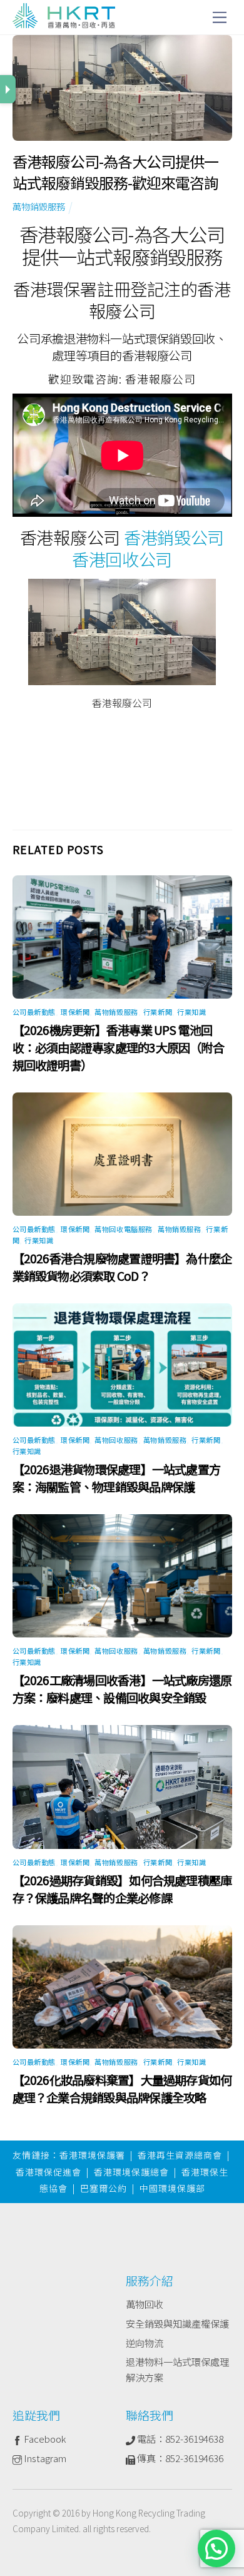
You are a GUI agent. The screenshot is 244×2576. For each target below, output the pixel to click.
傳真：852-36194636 (179, 2458)
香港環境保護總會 (131, 2172)
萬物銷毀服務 (39, 206)
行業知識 (191, 1012)
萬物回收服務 (116, 1440)
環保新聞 (75, 1012)
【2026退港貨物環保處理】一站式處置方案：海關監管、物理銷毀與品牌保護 (117, 1478)
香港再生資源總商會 (180, 2155)
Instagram (44, 2458)
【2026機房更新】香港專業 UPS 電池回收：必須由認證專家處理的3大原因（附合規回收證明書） (118, 1047)
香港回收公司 (122, 559)
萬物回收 (145, 2304)
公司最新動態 (34, 1012)
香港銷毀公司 (174, 537)
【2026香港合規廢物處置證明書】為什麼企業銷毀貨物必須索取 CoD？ (122, 1267)
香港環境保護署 (92, 2155)
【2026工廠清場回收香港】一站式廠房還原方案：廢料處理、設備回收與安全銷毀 (122, 1689)
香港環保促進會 (48, 2172)
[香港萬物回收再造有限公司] (64, 22)
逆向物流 (145, 2343)
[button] (216, 2548)
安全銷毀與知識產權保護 (177, 2323)
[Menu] (220, 17)
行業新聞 (158, 1012)
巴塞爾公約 (104, 2188)
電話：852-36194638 (179, 2438)
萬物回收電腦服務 (123, 1229)
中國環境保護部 (172, 2188)
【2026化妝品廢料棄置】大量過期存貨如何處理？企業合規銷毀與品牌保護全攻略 (122, 2089)
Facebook (44, 2438)
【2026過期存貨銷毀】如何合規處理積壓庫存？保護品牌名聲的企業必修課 (122, 1889)
